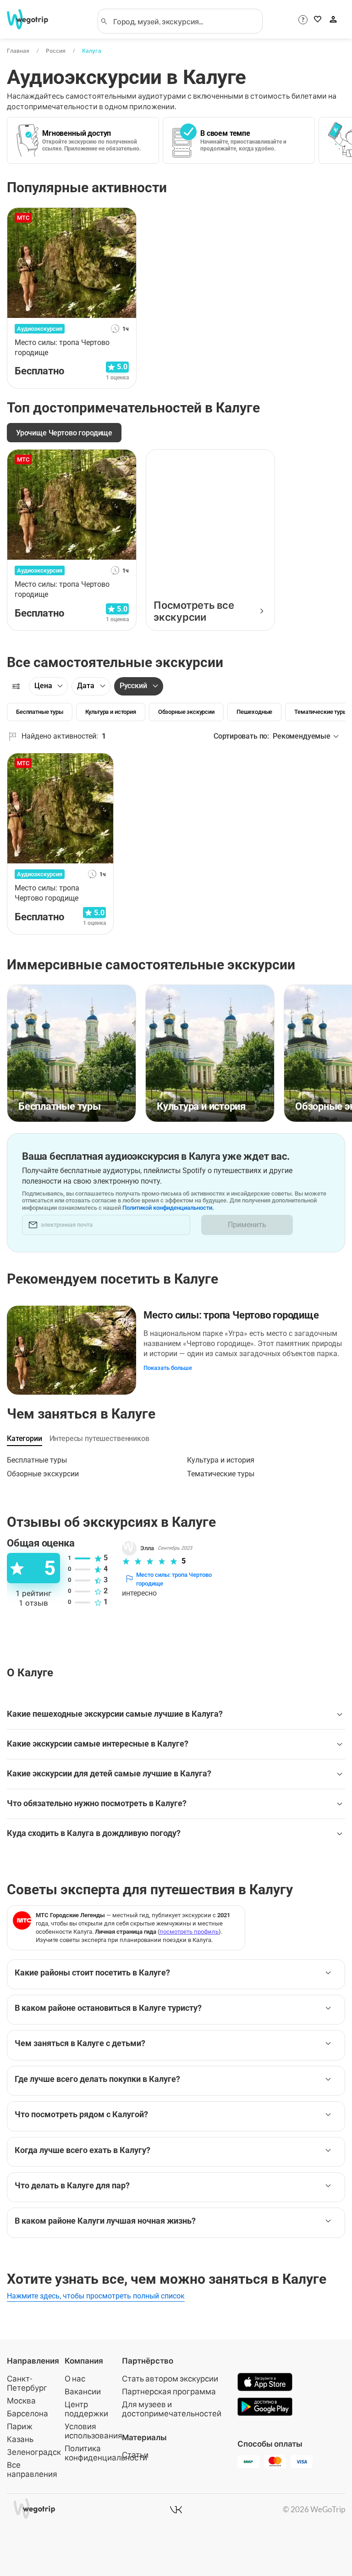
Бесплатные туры (37, 1460)
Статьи (135, 2455)
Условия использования (93, 2431)
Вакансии (83, 2391)
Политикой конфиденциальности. (168, 1208)
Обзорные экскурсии (43, 1474)
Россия (56, 51)
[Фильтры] (16, 686)
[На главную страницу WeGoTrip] (31, 19)
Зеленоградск (34, 2452)
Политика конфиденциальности (106, 2453)
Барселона (27, 2413)
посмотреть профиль (189, 1932)
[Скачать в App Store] (265, 2383)
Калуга (92, 51)
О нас (75, 2378)
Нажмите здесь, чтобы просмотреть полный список (96, 2296)
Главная (18, 51)
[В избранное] (124, 218)
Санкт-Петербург (27, 2383)
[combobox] (184, 21)
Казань (20, 2439)
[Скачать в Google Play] (265, 2408)
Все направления (32, 2469)
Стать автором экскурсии (170, 2378)
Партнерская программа (169, 2391)
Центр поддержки (86, 2409)
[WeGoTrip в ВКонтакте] (176, 2509)
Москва (21, 2401)
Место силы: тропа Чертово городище (231, 1315)
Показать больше (168, 1368)
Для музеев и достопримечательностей (172, 2409)
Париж (20, 2426)
